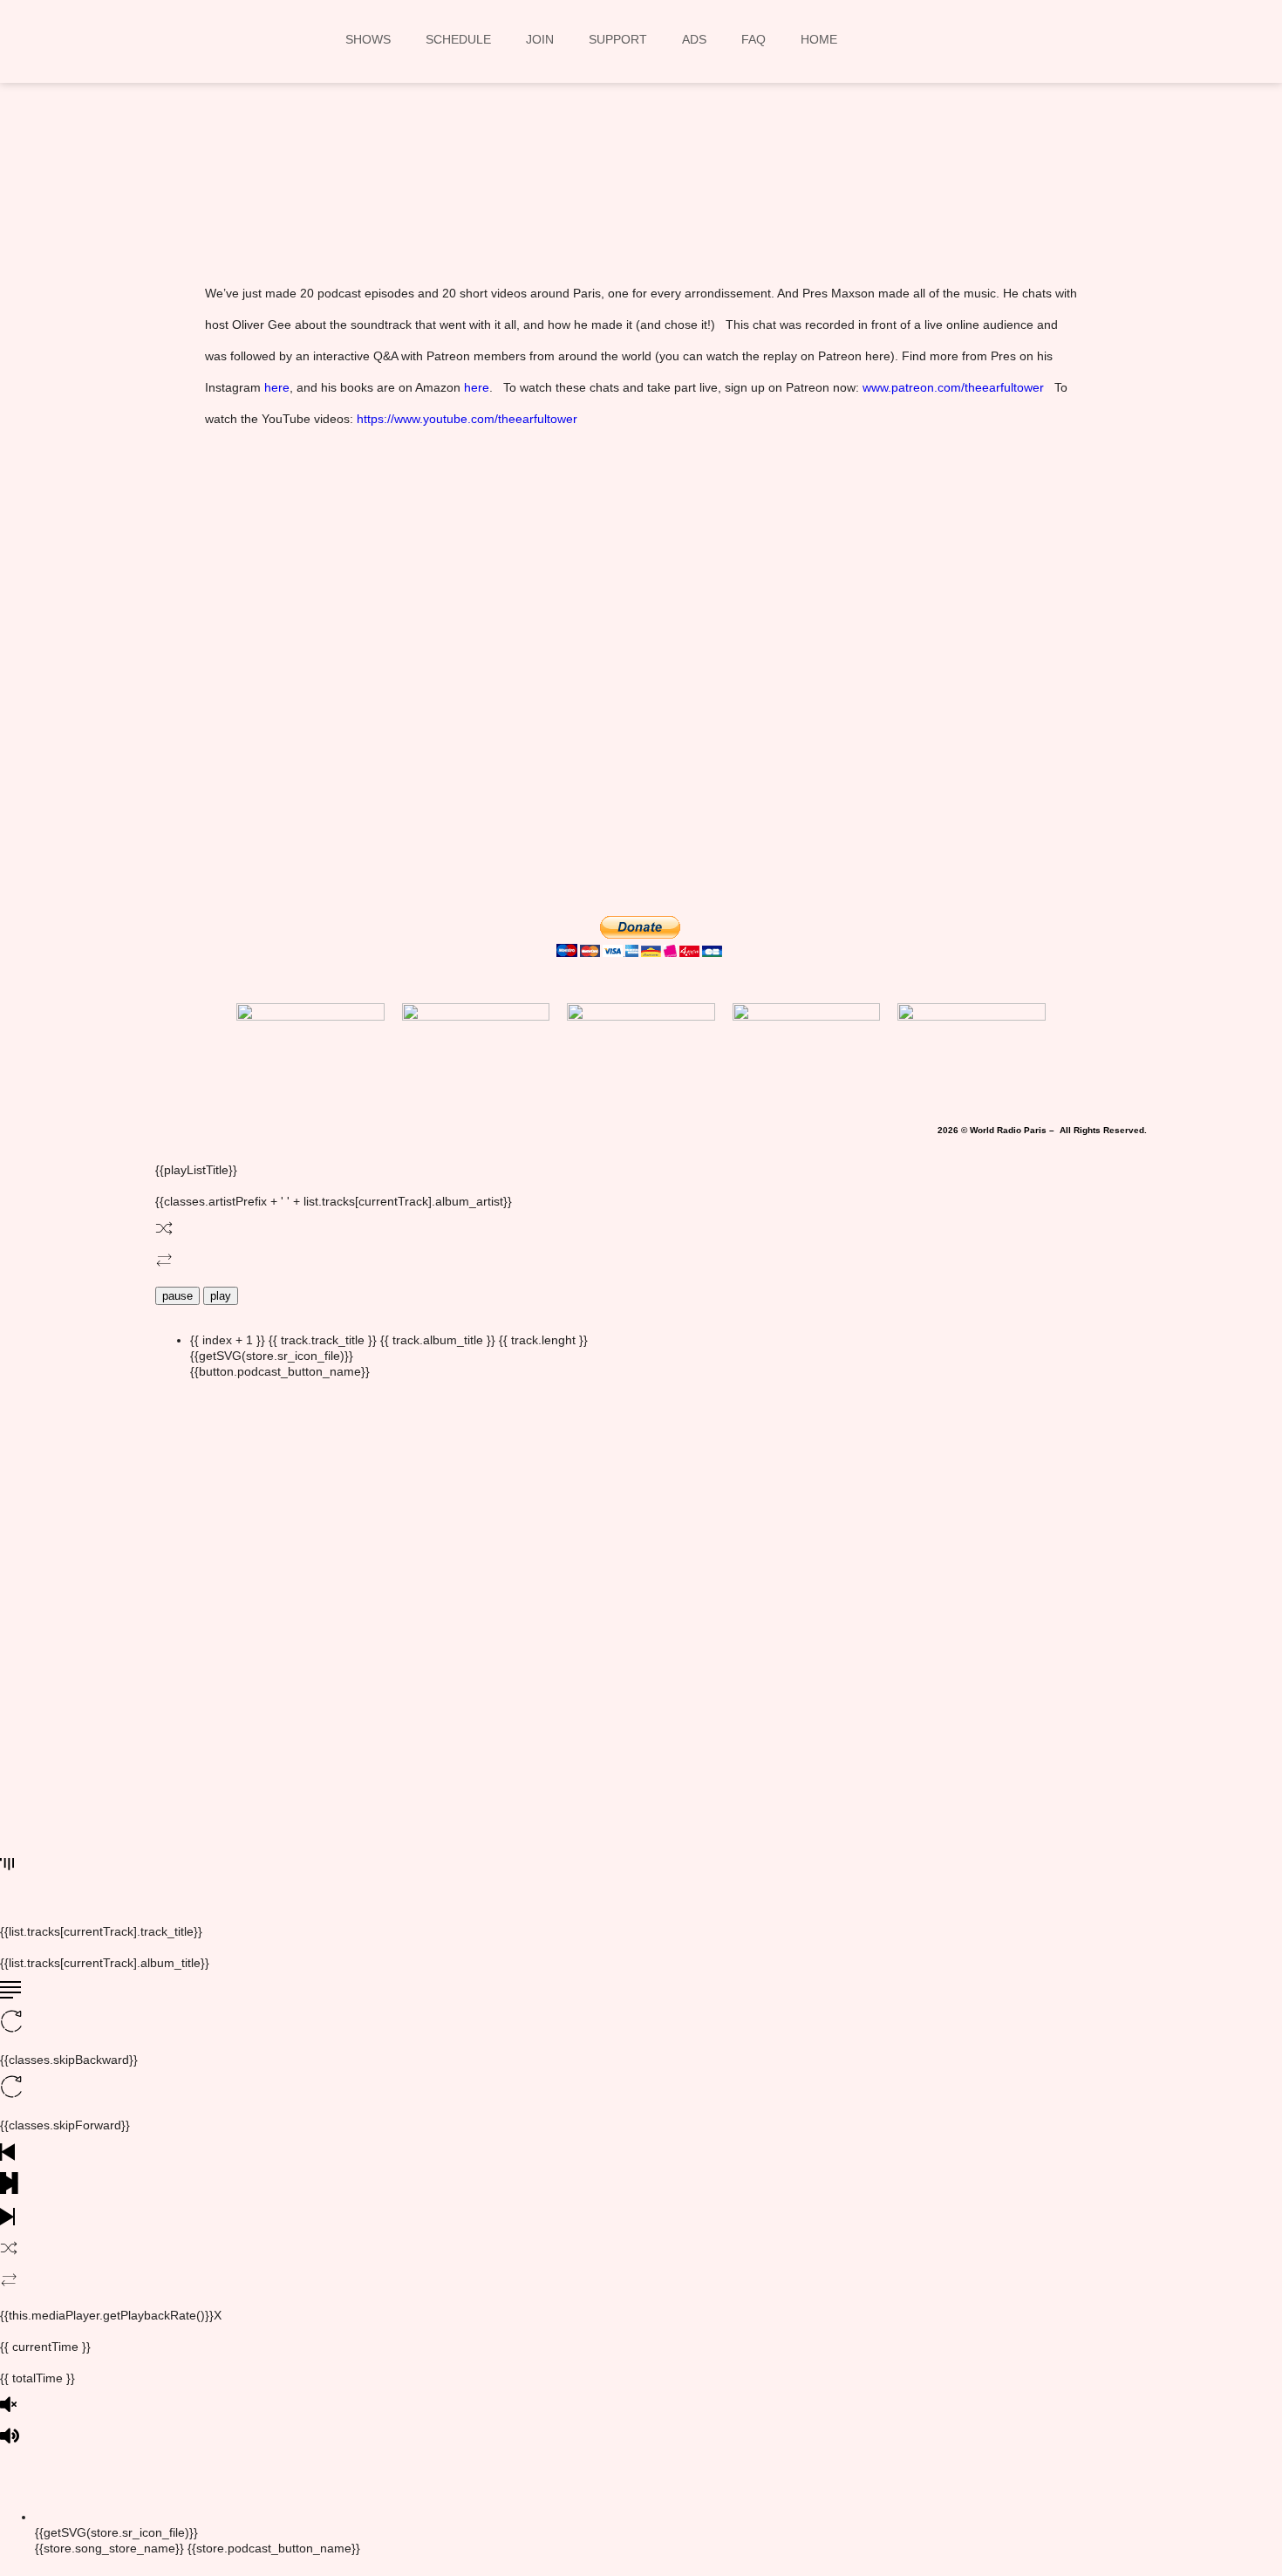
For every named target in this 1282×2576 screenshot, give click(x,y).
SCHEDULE (458, 39)
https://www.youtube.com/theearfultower (467, 419)
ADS (694, 39)
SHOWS (368, 39)
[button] (411, 202)
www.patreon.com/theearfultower (953, 387)
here (277, 387)
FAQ (754, 39)
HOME (819, 39)
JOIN (540, 39)
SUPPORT (618, 39)
